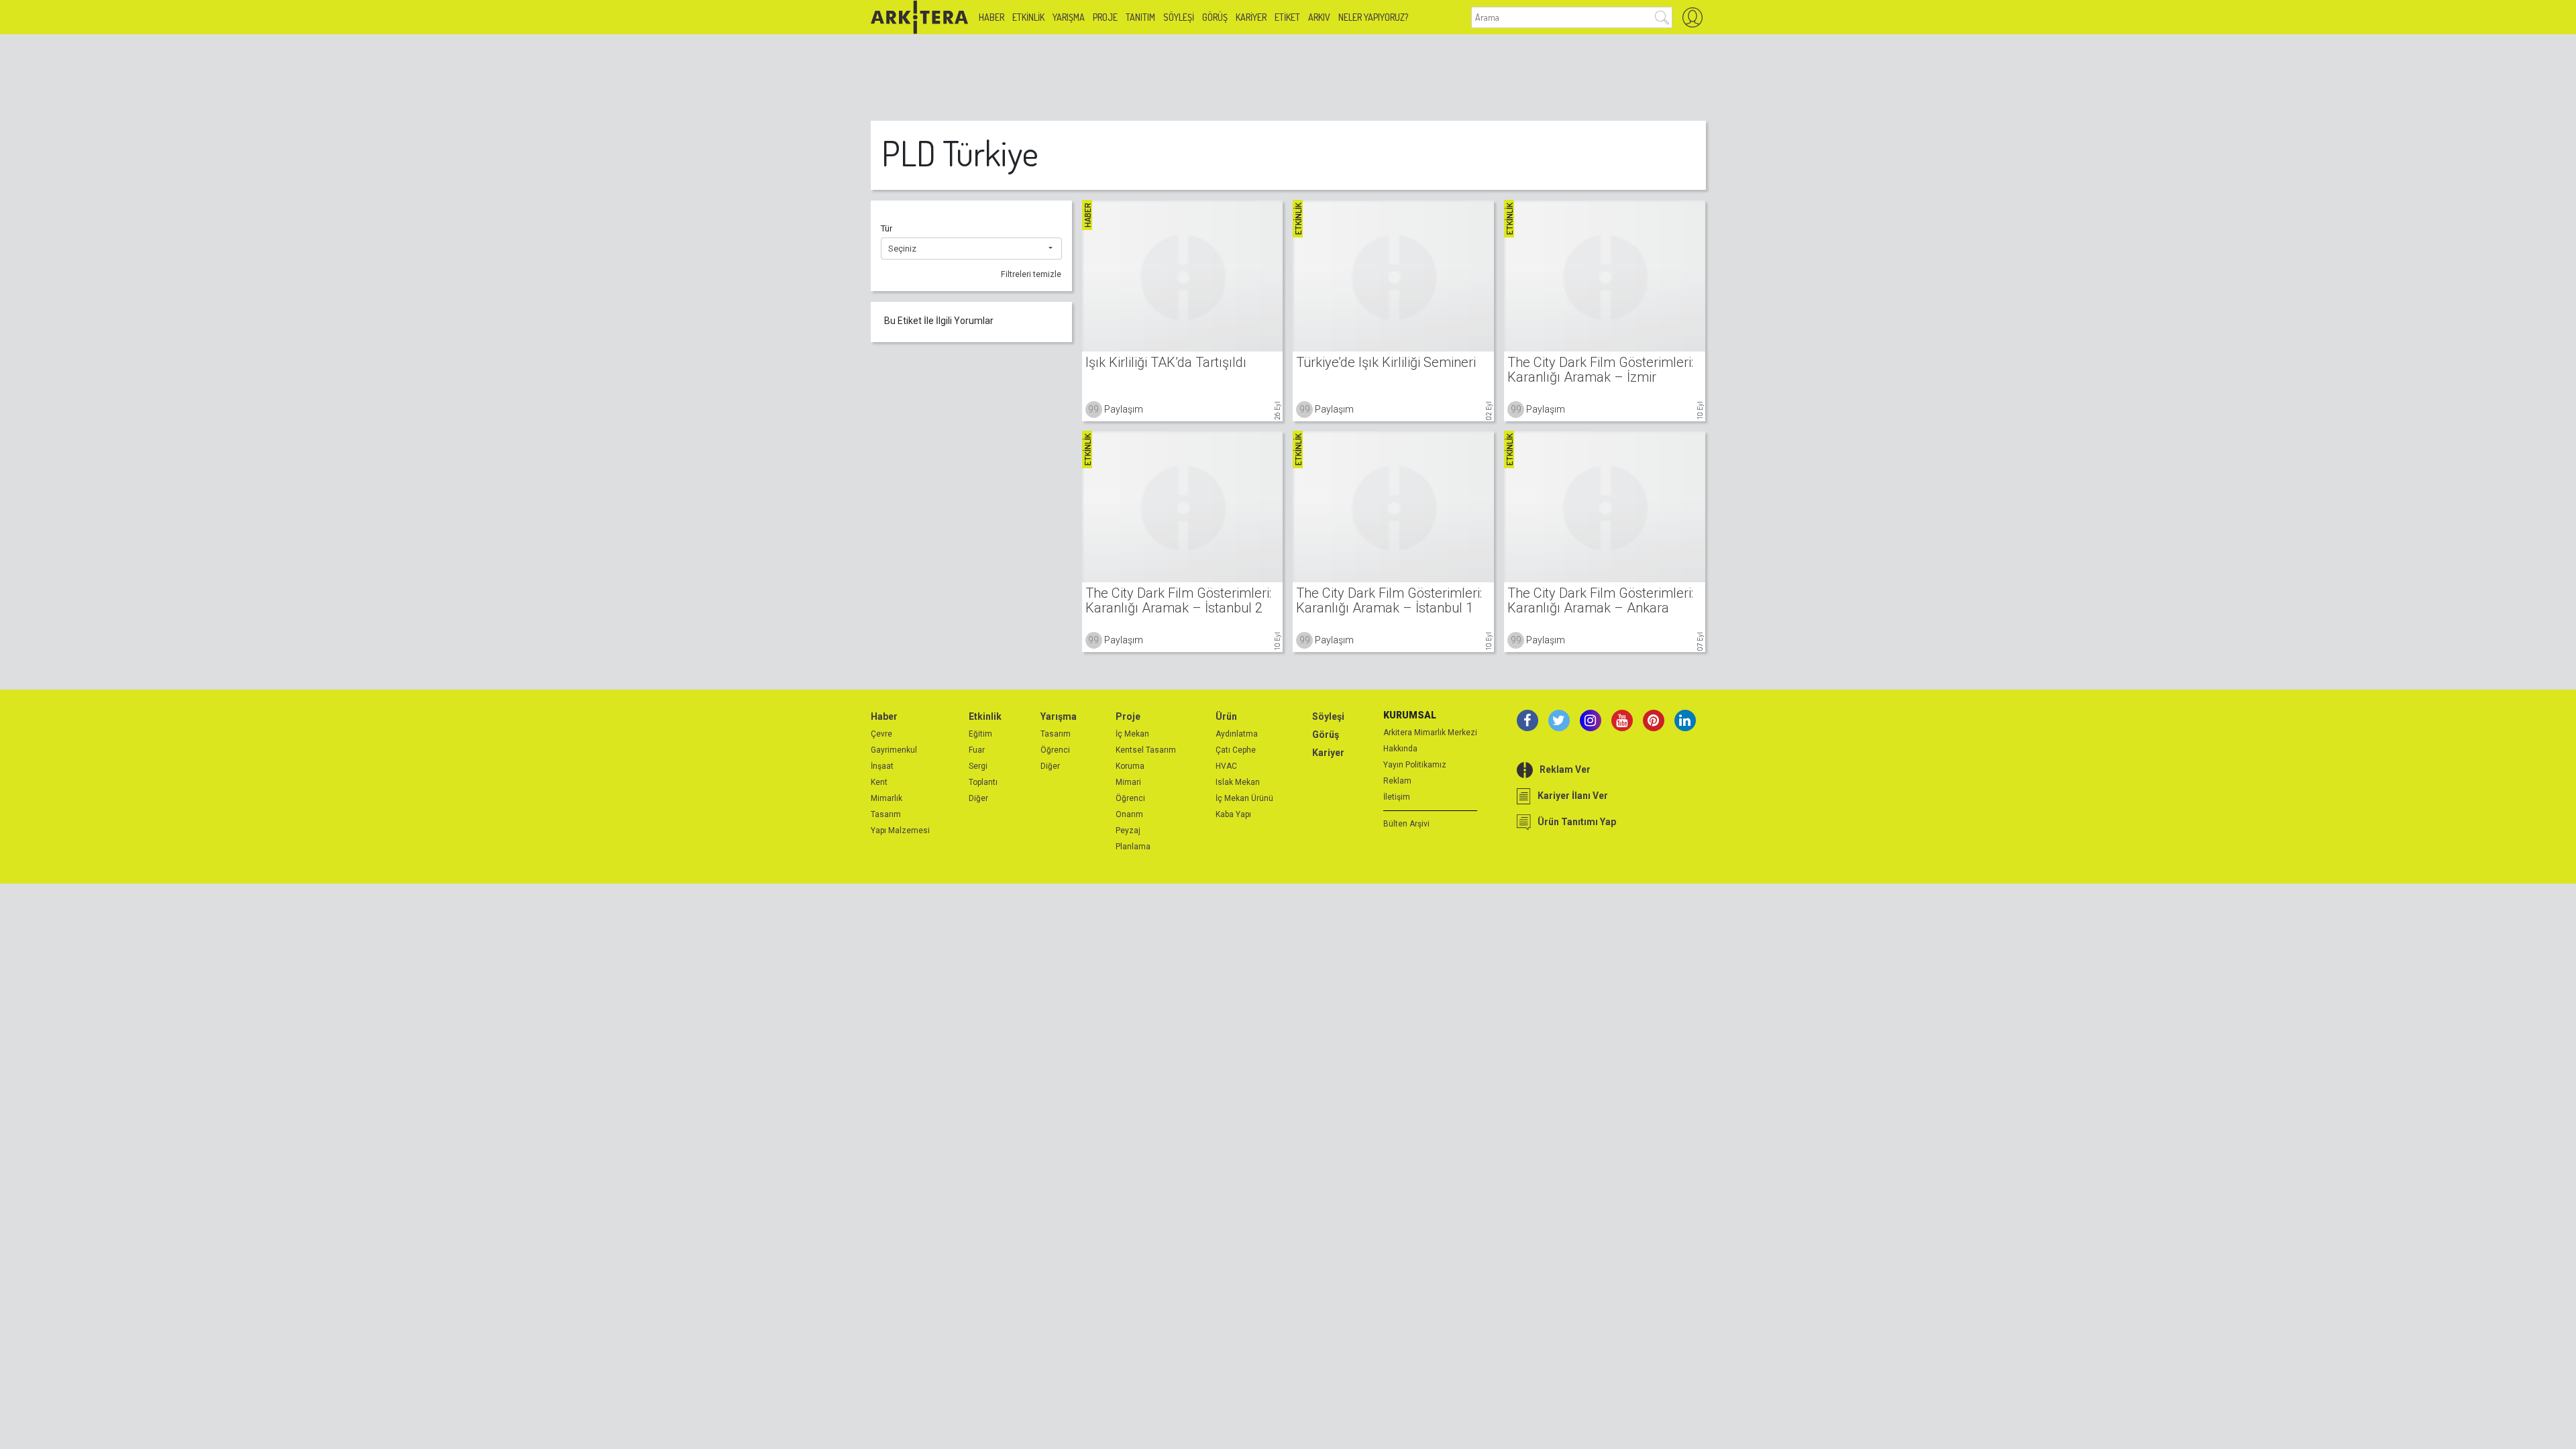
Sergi (978, 766)
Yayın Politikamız (1415, 765)
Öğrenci (1055, 750)
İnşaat (882, 766)
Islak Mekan (1238, 782)
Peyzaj (1128, 830)
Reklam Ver (1565, 769)
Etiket (1287, 17)
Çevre (881, 734)
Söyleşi (1179, 17)
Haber (991, 17)
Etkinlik (1028, 17)
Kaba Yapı (1233, 814)
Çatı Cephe (1236, 750)
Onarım (1129, 814)
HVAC (1226, 766)
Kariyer (1251, 17)
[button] (971, 249)
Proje (1105, 17)
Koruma (1130, 766)
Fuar (977, 750)
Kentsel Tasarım (1146, 750)
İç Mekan (1132, 734)
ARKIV (1319, 17)
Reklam (1397, 781)
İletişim (1397, 797)
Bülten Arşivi (1406, 824)
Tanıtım (1140, 17)
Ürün (1226, 716)
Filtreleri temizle (1031, 274)
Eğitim (980, 734)
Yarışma (1069, 17)
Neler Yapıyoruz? (1373, 17)
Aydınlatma (1237, 734)
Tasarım (886, 814)
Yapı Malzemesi (900, 830)
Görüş (1215, 17)
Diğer (978, 798)
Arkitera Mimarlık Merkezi (1430, 733)
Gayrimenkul (894, 750)
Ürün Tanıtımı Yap (1577, 822)
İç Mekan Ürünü (1244, 798)
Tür (887, 228)
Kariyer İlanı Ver (1573, 796)
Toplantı (983, 782)
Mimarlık (887, 798)
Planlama (1133, 847)
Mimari (1128, 782)
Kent (879, 782)
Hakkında (1400, 749)
